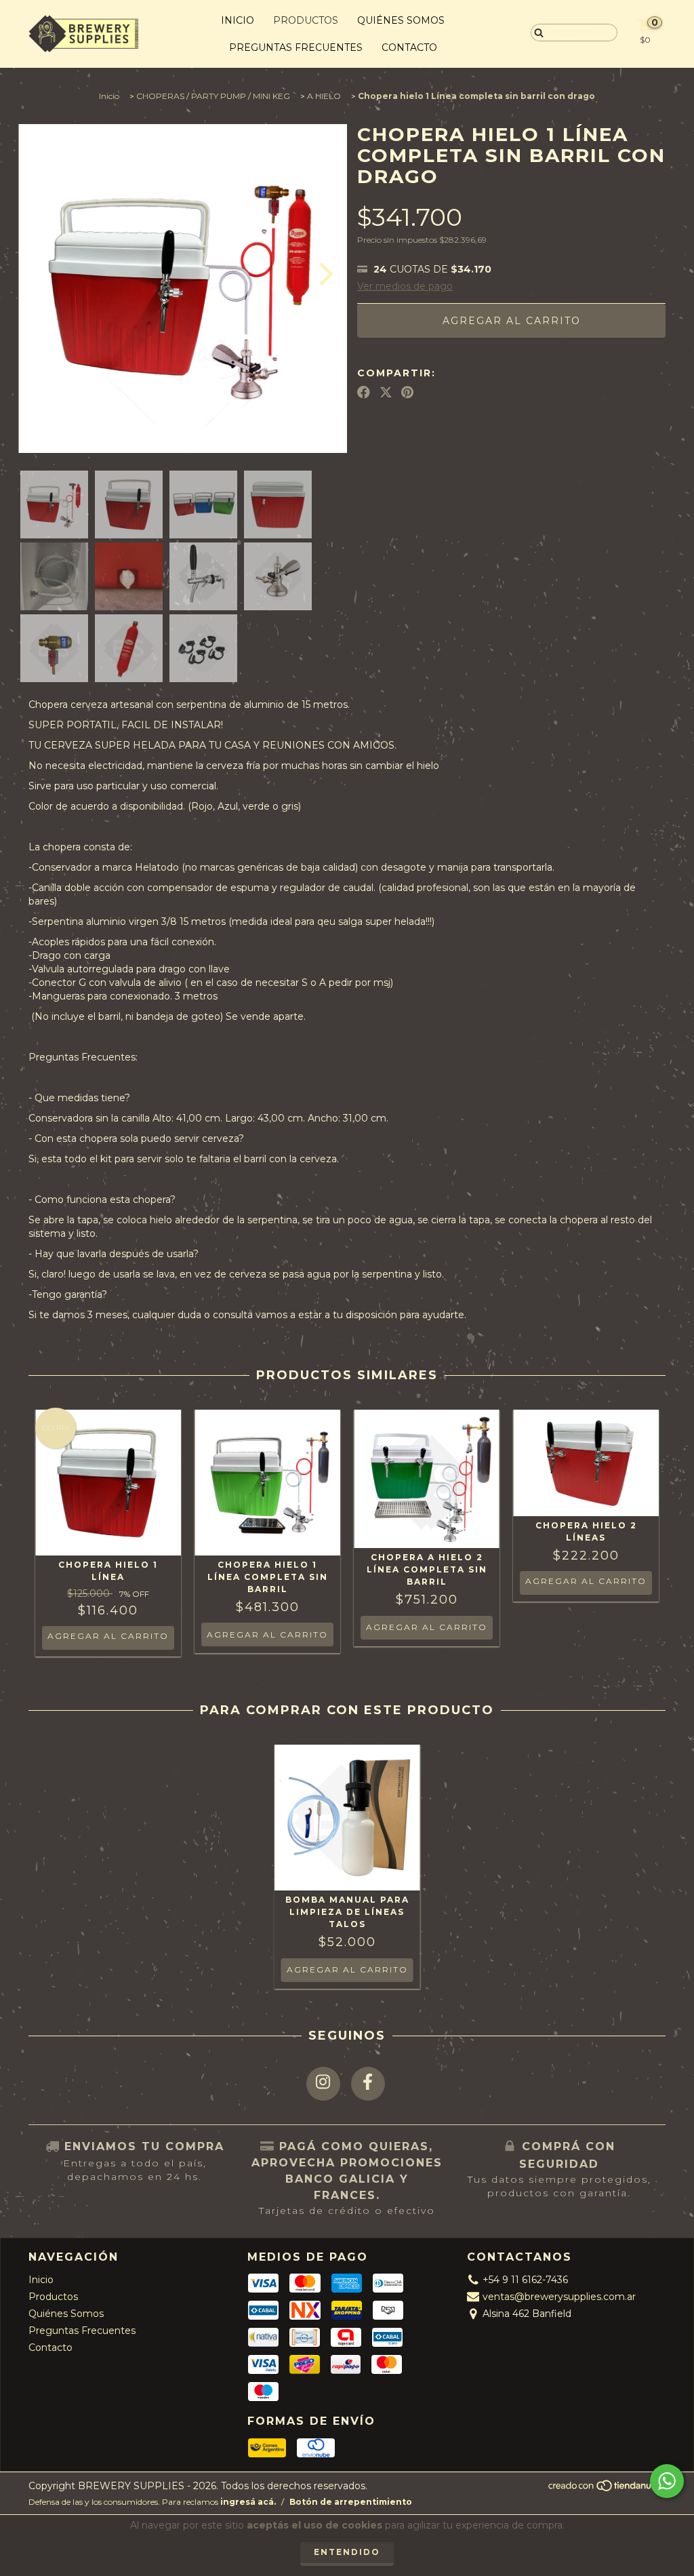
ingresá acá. (248, 2502)
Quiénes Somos (401, 20)
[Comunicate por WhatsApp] (667, 2481)
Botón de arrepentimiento (351, 2502)
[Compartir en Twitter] (386, 393)
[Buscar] (536, 32)
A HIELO (324, 96)
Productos (306, 20)
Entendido (347, 2552)
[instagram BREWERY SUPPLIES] (323, 2084)
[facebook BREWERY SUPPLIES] (368, 2084)
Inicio (238, 20)
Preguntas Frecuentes (296, 47)
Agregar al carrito (108, 1636)
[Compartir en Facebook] (364, 393)
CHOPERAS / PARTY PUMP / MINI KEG (213, 96)
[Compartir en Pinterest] (407, 393)
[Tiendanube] (606, 2489)
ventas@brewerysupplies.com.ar (559, 2297)
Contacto (409, 47)
